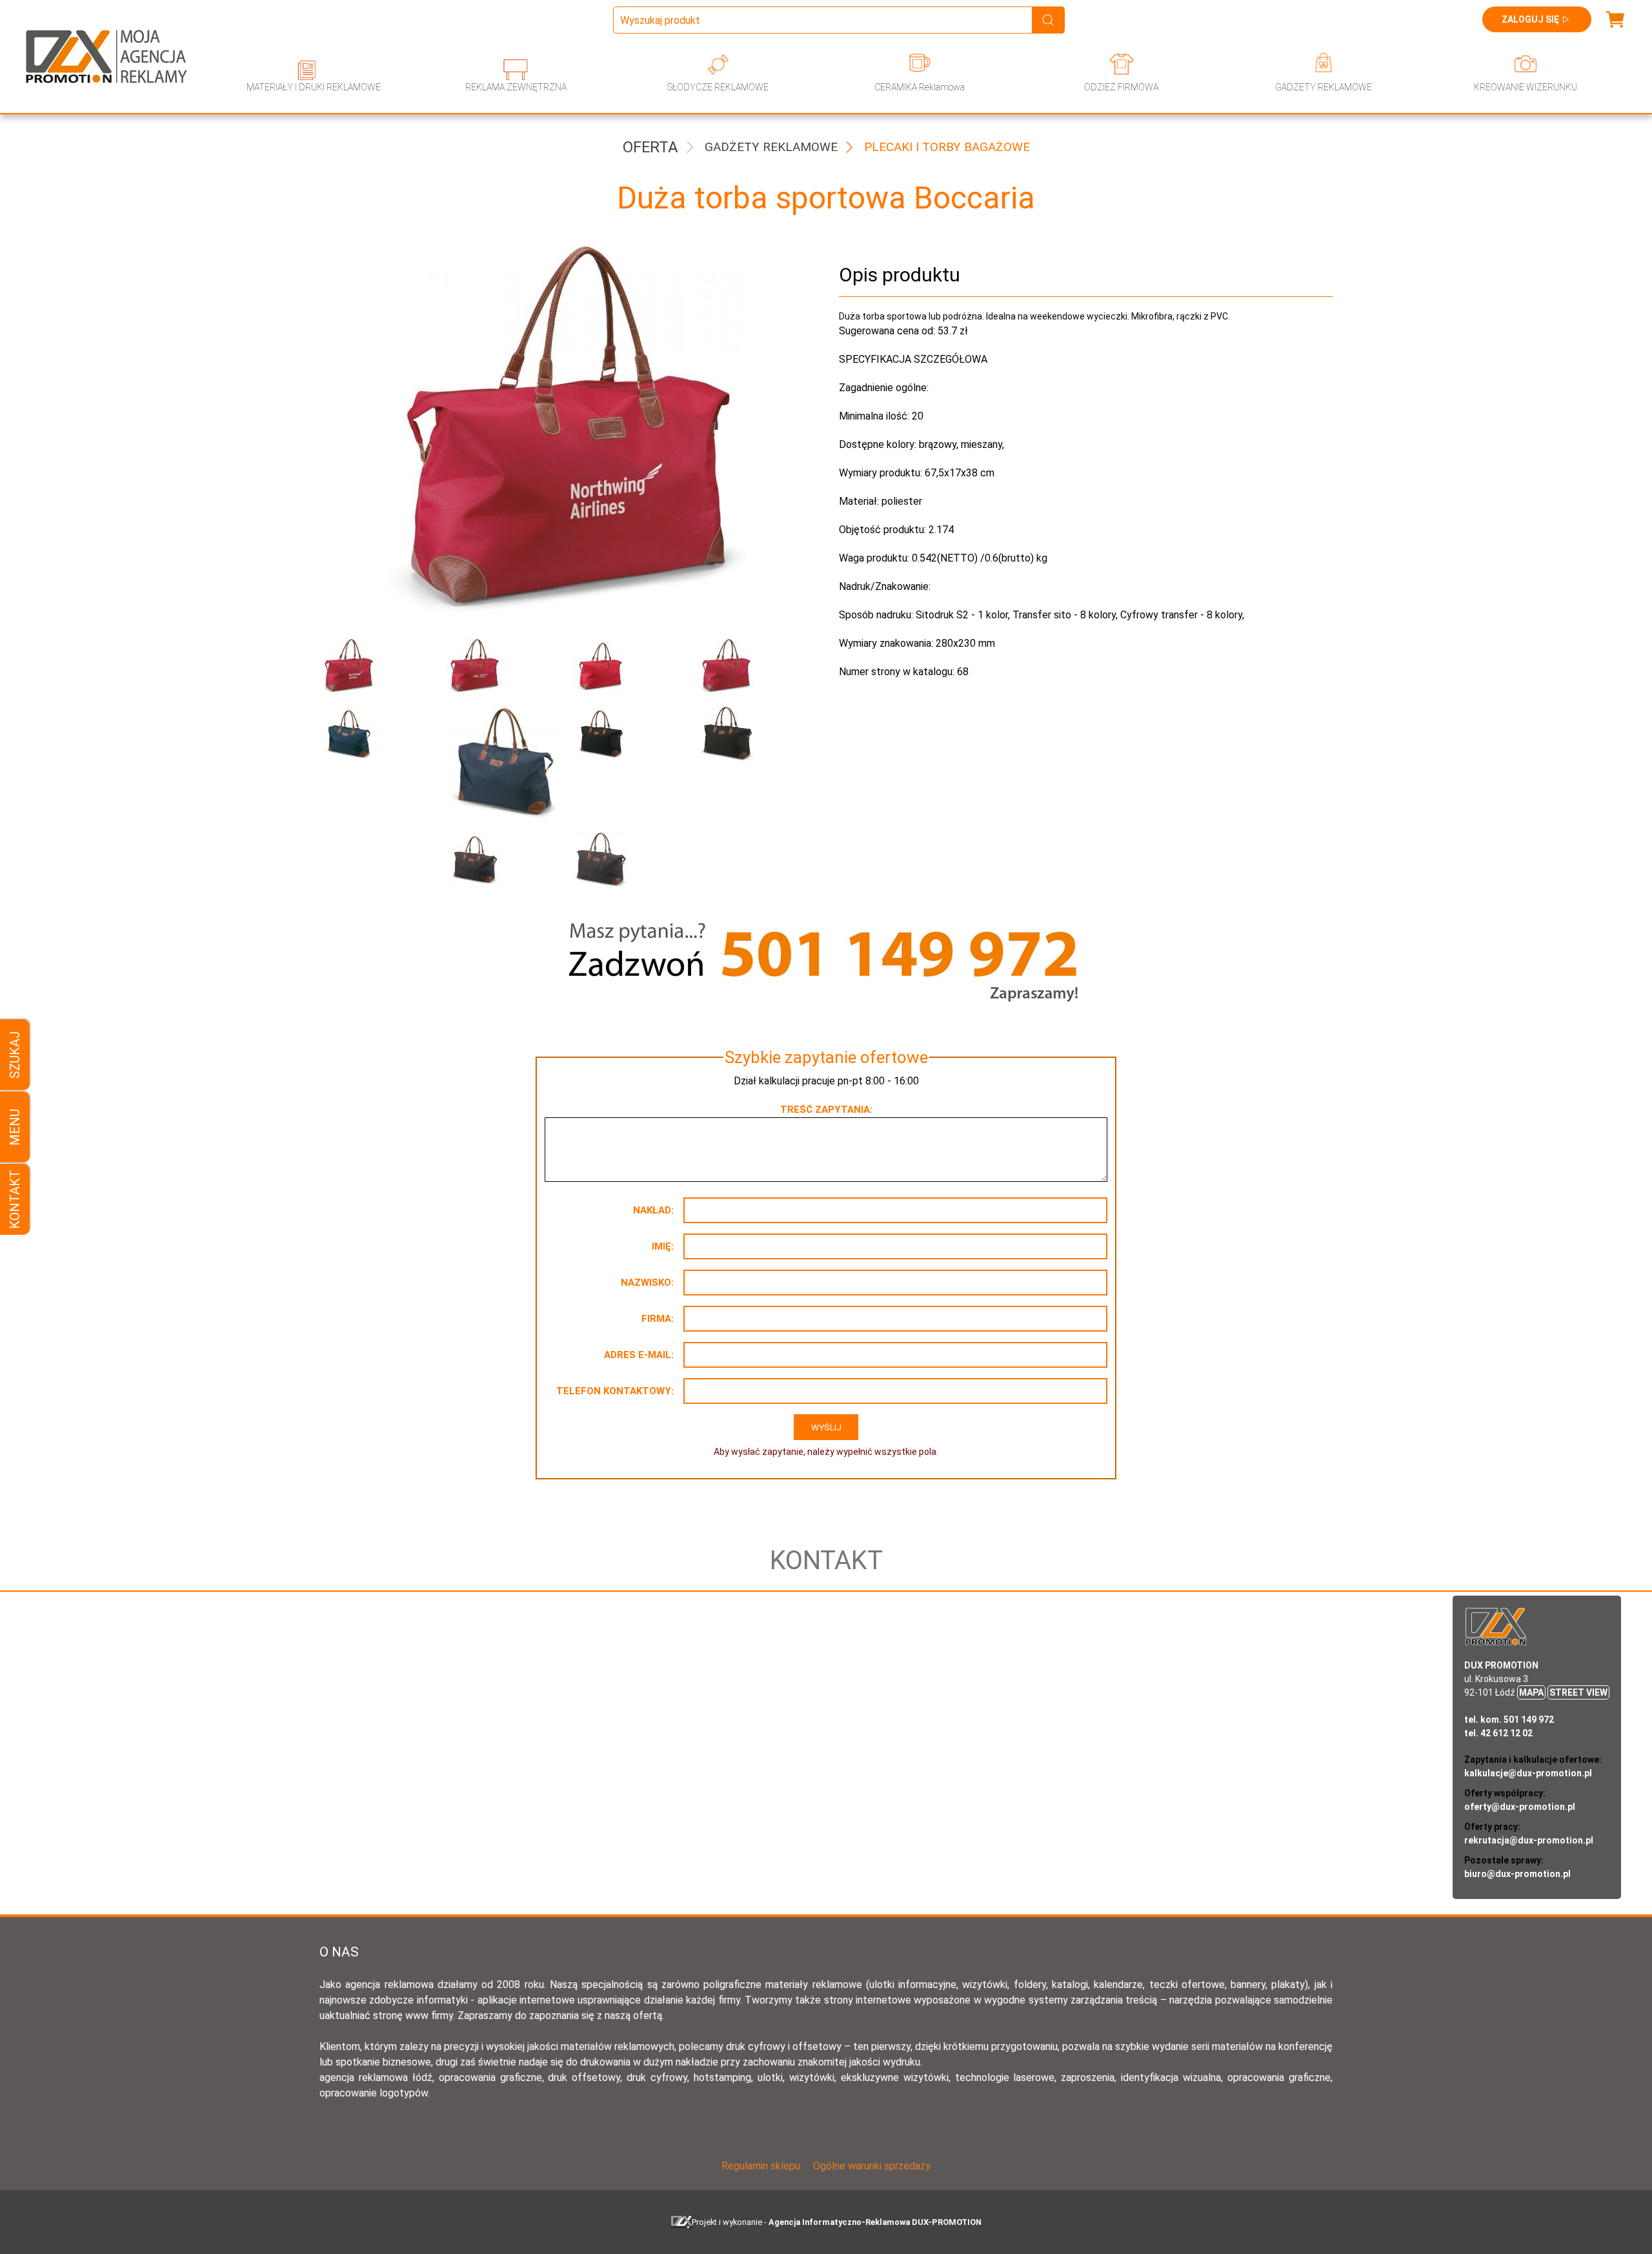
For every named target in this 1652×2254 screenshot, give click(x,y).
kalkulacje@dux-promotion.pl (1528, 1773)
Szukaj (15, 1055)
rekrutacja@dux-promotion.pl (1529, 1840)
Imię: (663, 1246)
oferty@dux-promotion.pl (1520, 1807)
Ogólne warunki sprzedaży (872, 2166)
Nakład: (653, 1210)
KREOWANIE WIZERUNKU (1526, 87)
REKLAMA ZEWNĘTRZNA (516, 87)
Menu (15, 1127)
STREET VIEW (1578, 1692)
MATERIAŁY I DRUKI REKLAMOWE (314, 87)
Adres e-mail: (639, 1355)
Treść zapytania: (826, 1110)
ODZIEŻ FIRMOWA (1121, 87)
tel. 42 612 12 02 (1498, 1733)
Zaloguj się (1530, 19)
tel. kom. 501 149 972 (1509, 1720)
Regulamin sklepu (761, 2166)
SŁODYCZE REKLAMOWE (718, 87)
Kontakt (15, 1199)
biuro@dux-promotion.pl (1517, 1874)
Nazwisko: (647, 1283)
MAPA (1531, 1692)
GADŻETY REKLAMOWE (1324, 87)
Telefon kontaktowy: (615, 1391)
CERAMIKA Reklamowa (920, 87)
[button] (373, 667)
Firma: (658, 1319)
